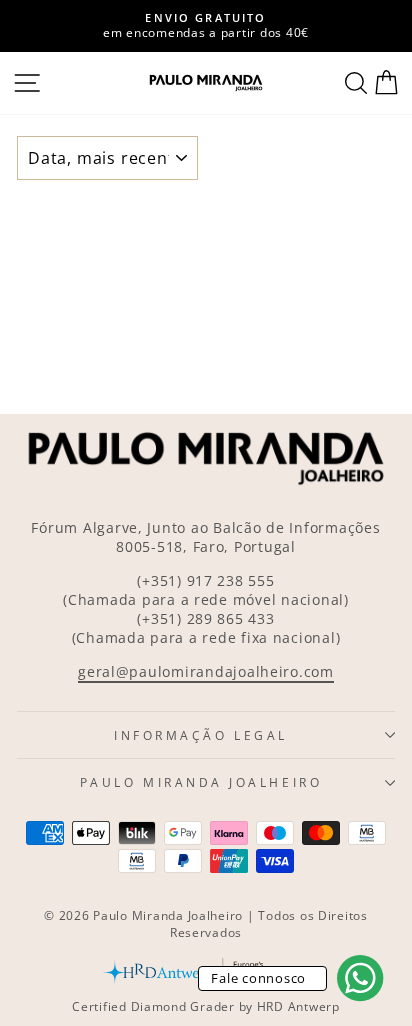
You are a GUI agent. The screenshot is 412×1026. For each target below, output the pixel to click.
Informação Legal (201, 735)
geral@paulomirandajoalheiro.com (206, 671)
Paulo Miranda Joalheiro (201, 782)
